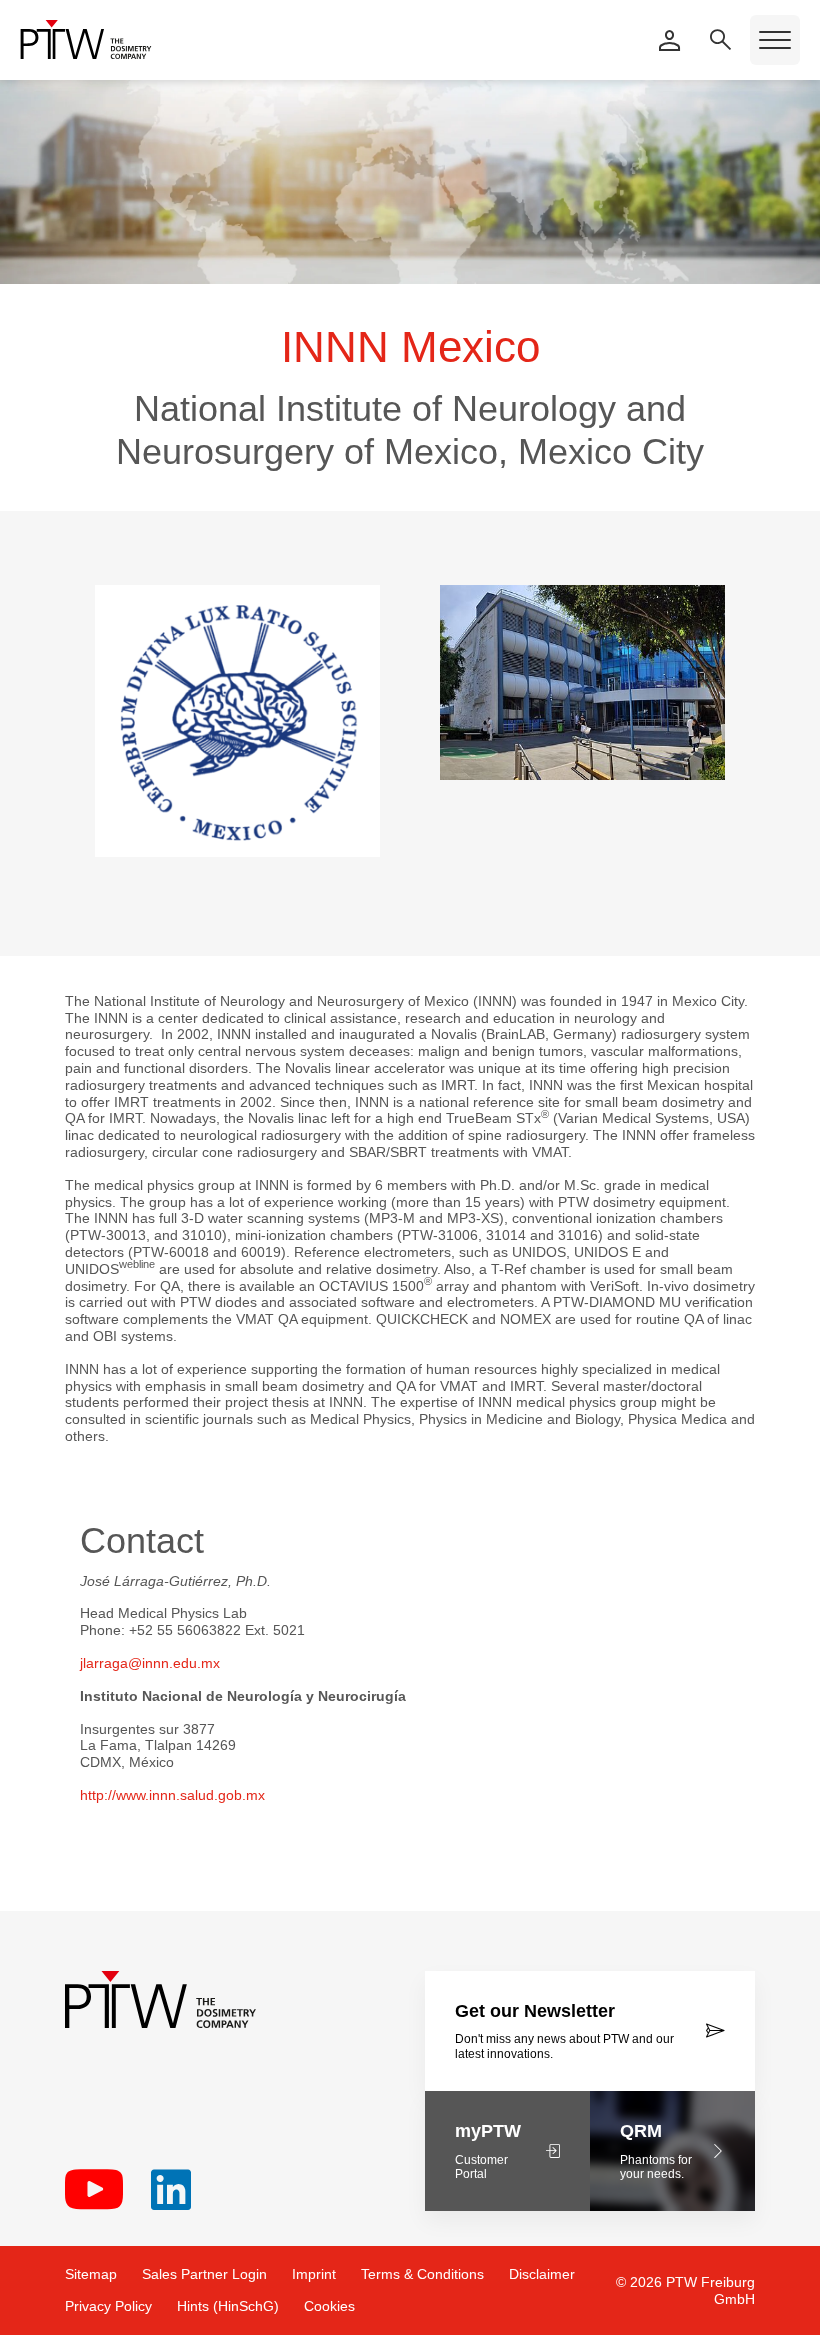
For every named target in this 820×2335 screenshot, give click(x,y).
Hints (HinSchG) (228, 2306)
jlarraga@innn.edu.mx (150, 1663)
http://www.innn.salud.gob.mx (172, 1795)
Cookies (329, 2306)
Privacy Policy (108, 2306)
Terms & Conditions (422, 2274)
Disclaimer (542, 2274)
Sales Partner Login (204, 2274)
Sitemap (91, 2274)
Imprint (314, 2274)
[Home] (86, 39)
